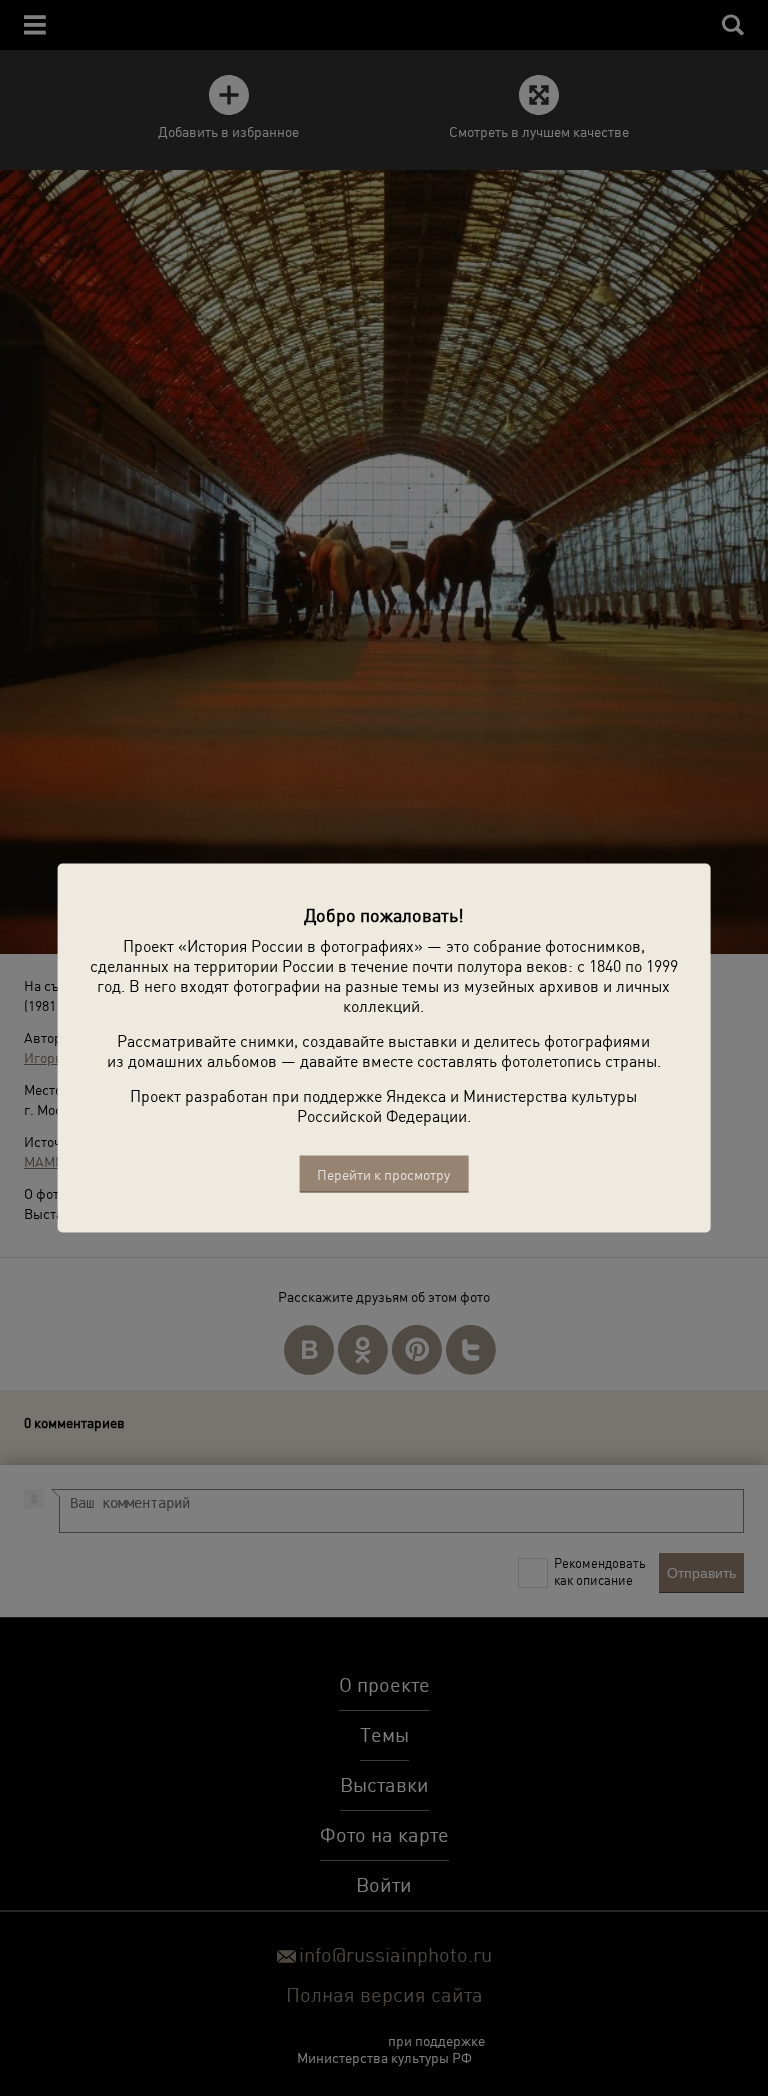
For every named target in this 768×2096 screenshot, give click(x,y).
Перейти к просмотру (383, 1174)
